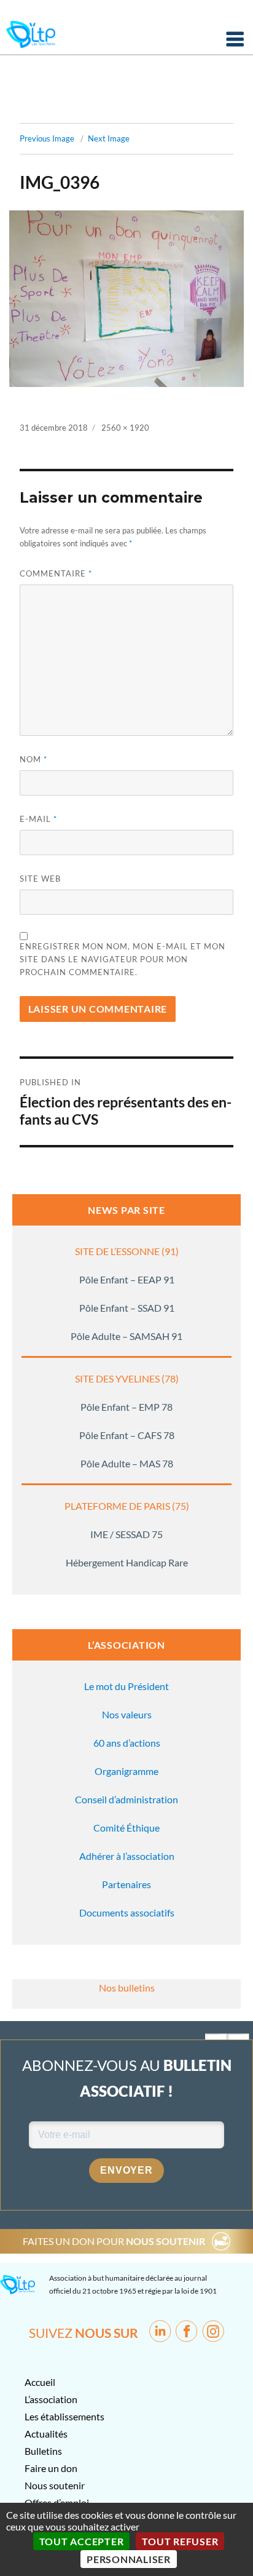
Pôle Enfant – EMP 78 (126, 1407)
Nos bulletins (127, 1988)
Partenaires (126, 1884)
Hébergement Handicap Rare (127, 1562)
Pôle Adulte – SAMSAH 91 (126, 1336)
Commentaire (56, 573)
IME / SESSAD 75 (126, 1534)
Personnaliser (129, 2559)
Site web (40, 879)
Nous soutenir (55, 2485)
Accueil (40, 2382)
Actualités (46, 2434)
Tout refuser (180, 2541)
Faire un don (51, 2468)
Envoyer (126, 2170)
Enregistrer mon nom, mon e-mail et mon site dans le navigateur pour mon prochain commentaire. (123, 959)
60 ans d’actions (127, 1743)
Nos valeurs (127, 1714)
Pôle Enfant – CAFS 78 (127, 1435)
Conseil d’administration (126, 1799)
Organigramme (126, 1771)
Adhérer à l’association (127, 1856)
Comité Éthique (126, 1828)
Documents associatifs (127, 1912)
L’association (51, 2399)
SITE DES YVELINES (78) (127, 1378)
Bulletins (43, 2451)
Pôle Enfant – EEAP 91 (127, 1279)
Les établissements (64, 2416)
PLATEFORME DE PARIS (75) (127, 1506)
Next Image (109, 138)
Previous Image (47, 138)
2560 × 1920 (125, 428)
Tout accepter (82, 2541)
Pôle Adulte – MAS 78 (127, 1463)
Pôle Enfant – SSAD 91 (127, 1308)
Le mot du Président (126, 1686)
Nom (33, 759)
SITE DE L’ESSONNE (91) (127, 1251)
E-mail (38, 819)
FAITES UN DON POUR (114, 2241)
